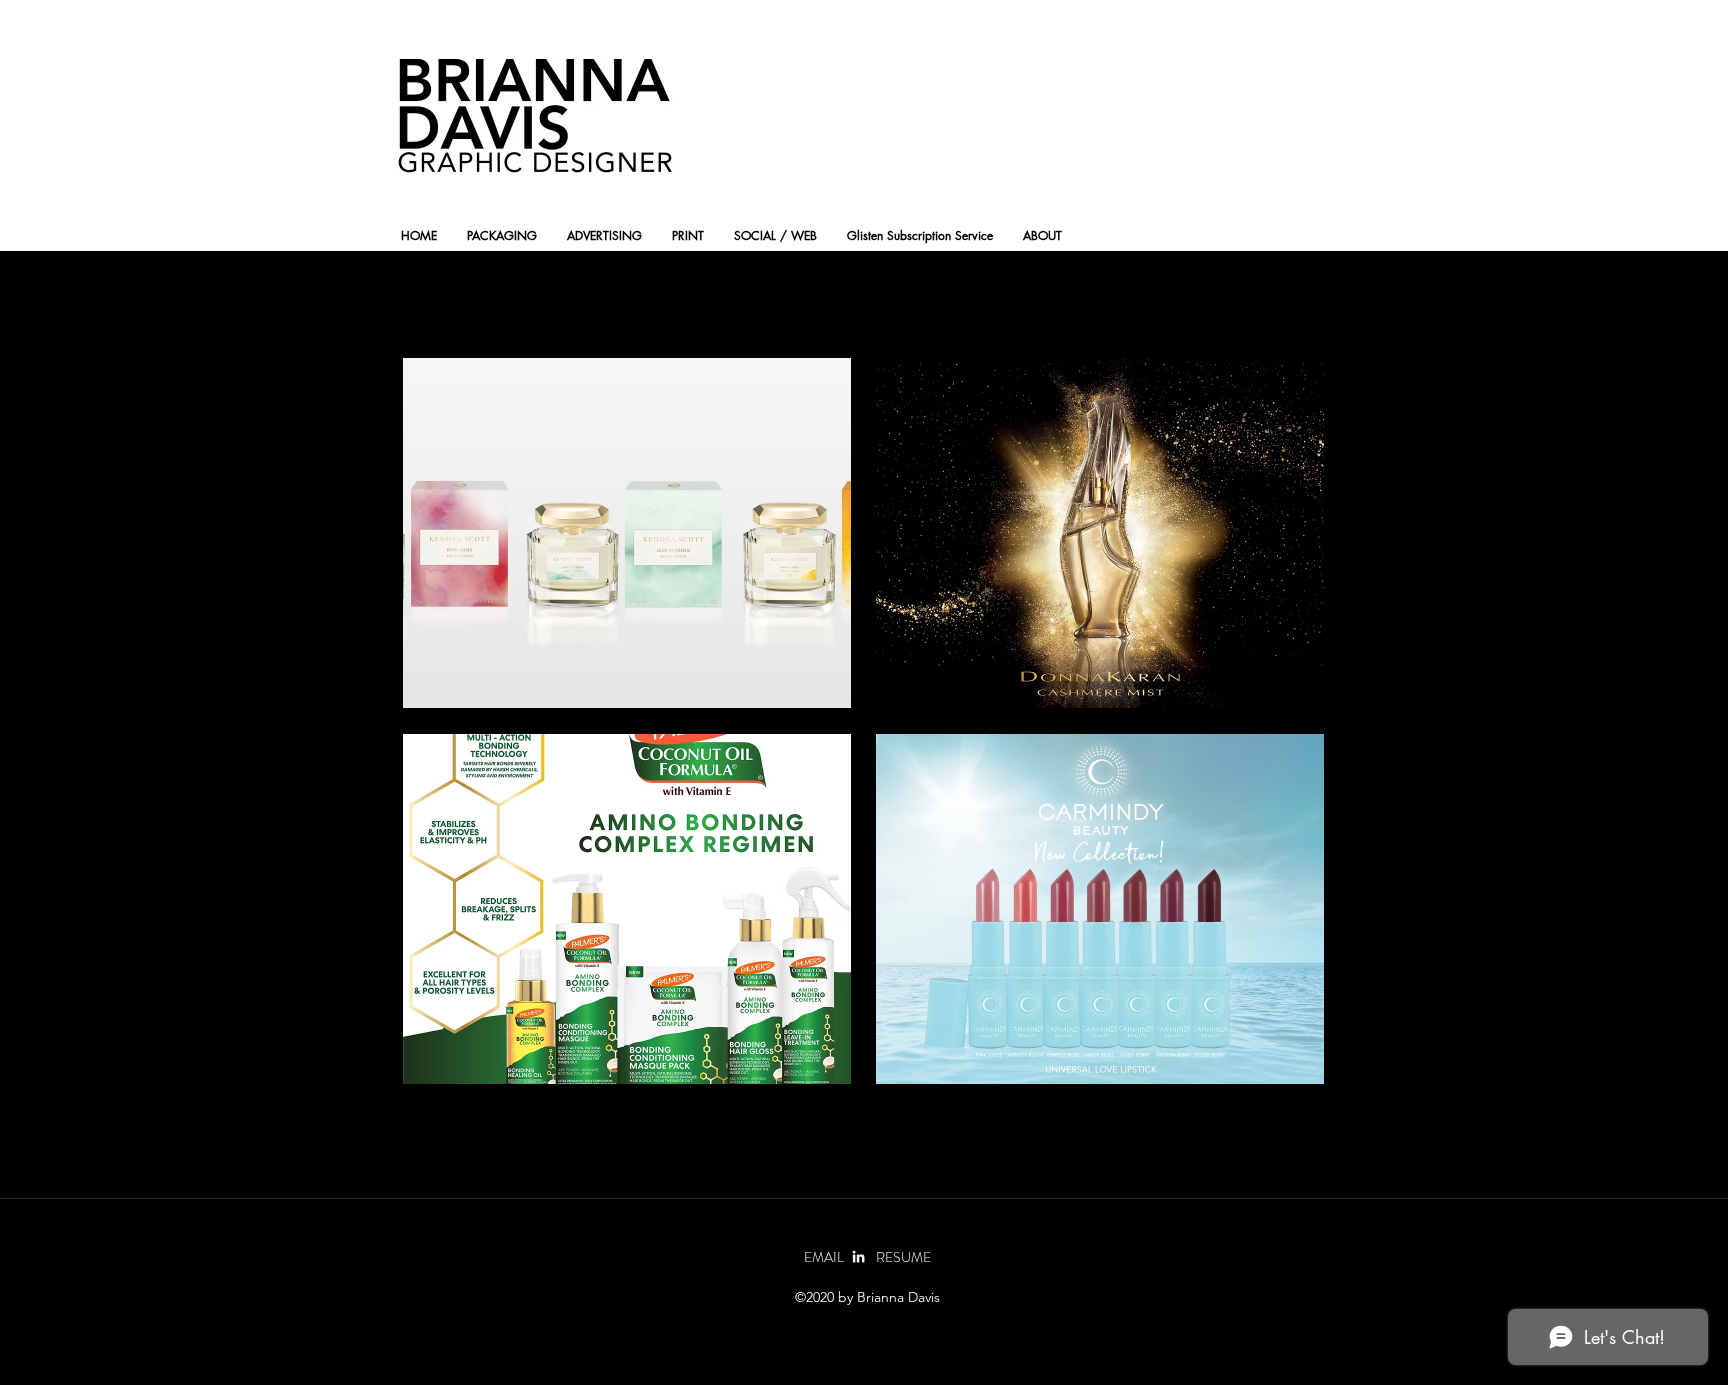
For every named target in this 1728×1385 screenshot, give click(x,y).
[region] (627, 533)
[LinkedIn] (858, 1256)
